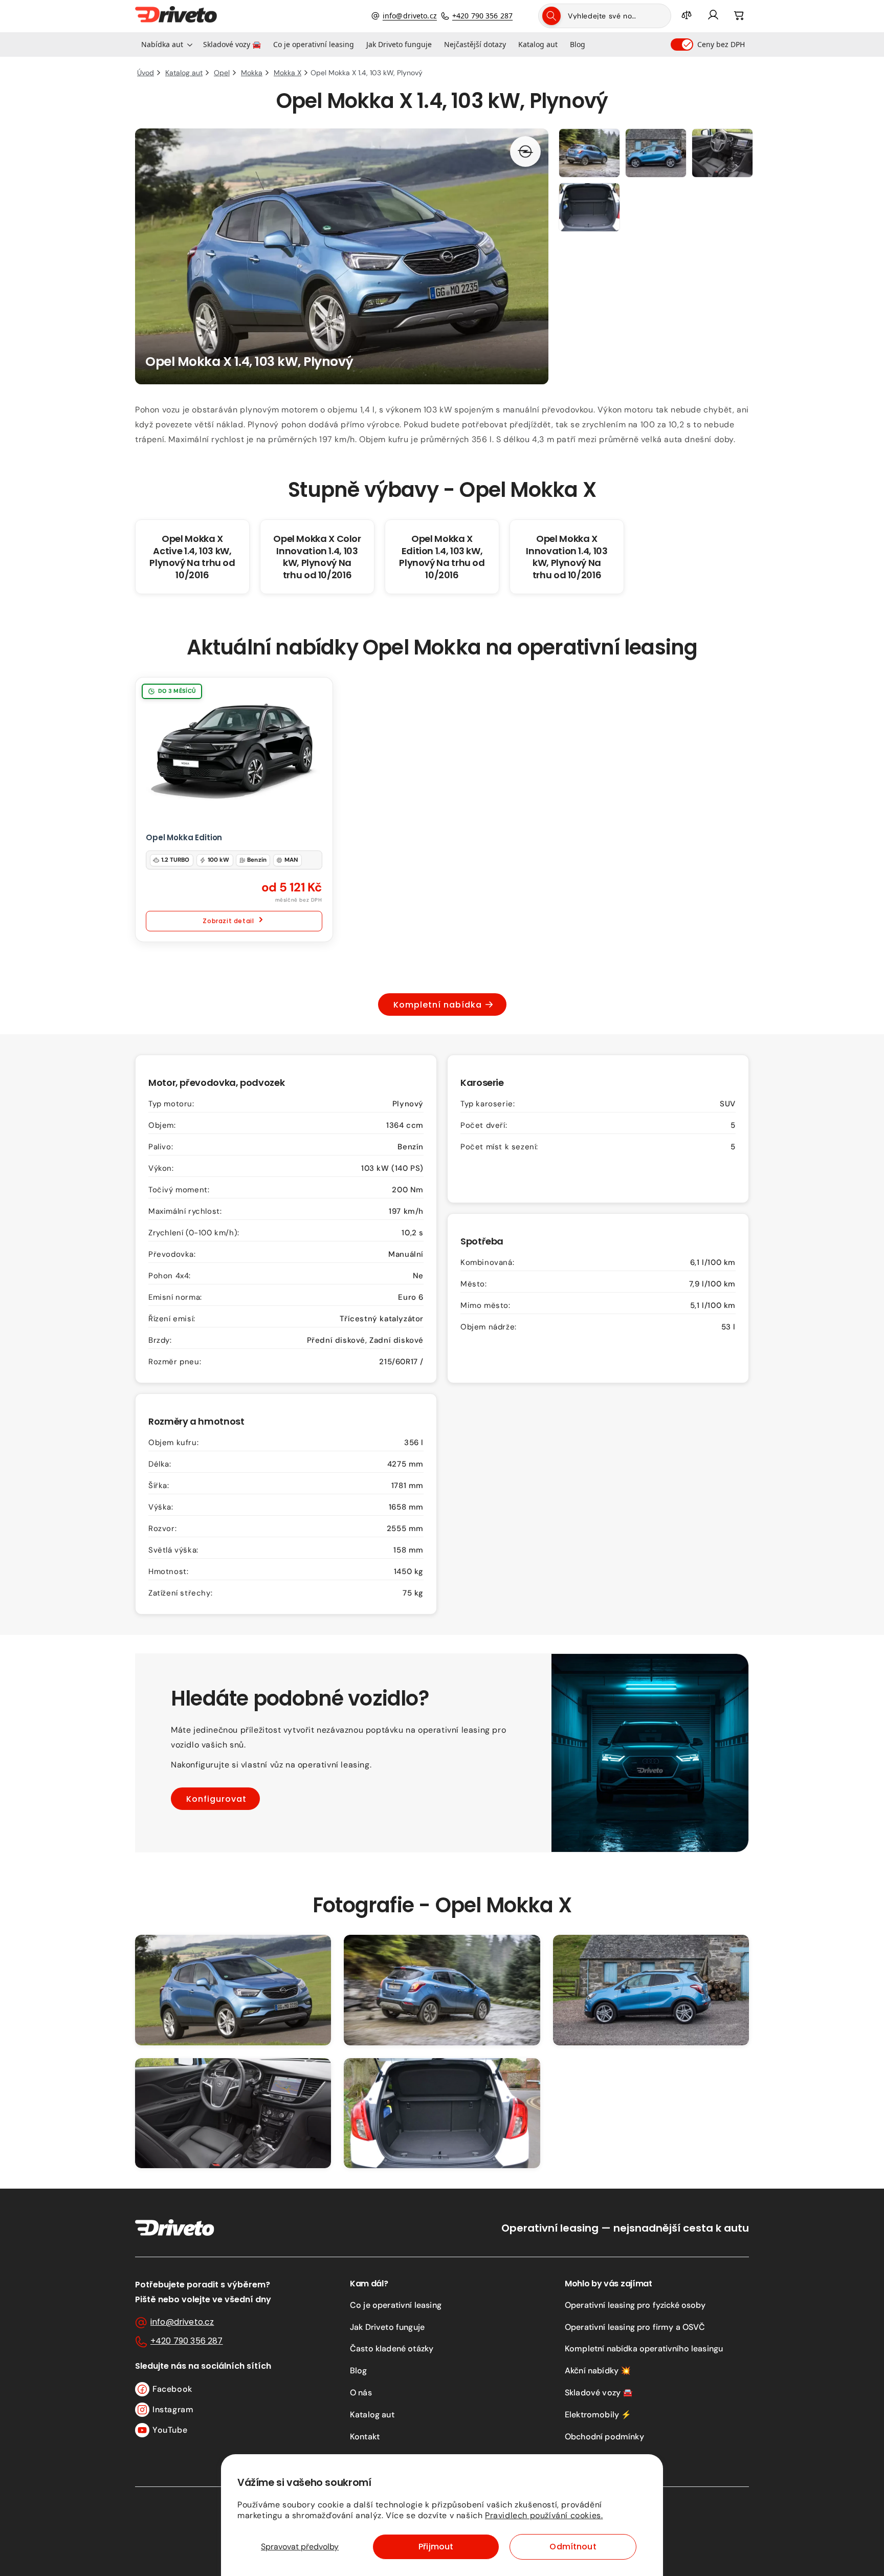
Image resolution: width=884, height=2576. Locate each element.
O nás (361, 2393)
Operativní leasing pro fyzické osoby (635, 2305)
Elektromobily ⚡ (598, 2415)
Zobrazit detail (228, 921)
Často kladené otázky (392, 2349)
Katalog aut (372, 2415)
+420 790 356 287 (482, 16)
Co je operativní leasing (396, 2305)
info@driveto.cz (410, 16)
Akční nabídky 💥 (598, 2371)
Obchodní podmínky (604, 2437)
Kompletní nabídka (438, 1005)
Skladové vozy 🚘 (599, 2393)
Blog (359, 2371)
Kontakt (365, 2437)
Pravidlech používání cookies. (544, 2515)
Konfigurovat (216, 1798)
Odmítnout (573, 2547)
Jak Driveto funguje (387, 2327)
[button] (166, 45)
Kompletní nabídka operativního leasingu (644, 2349)
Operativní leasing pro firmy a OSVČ (635, 2327)
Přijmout (436, 2547)
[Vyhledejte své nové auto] (551, 16)
